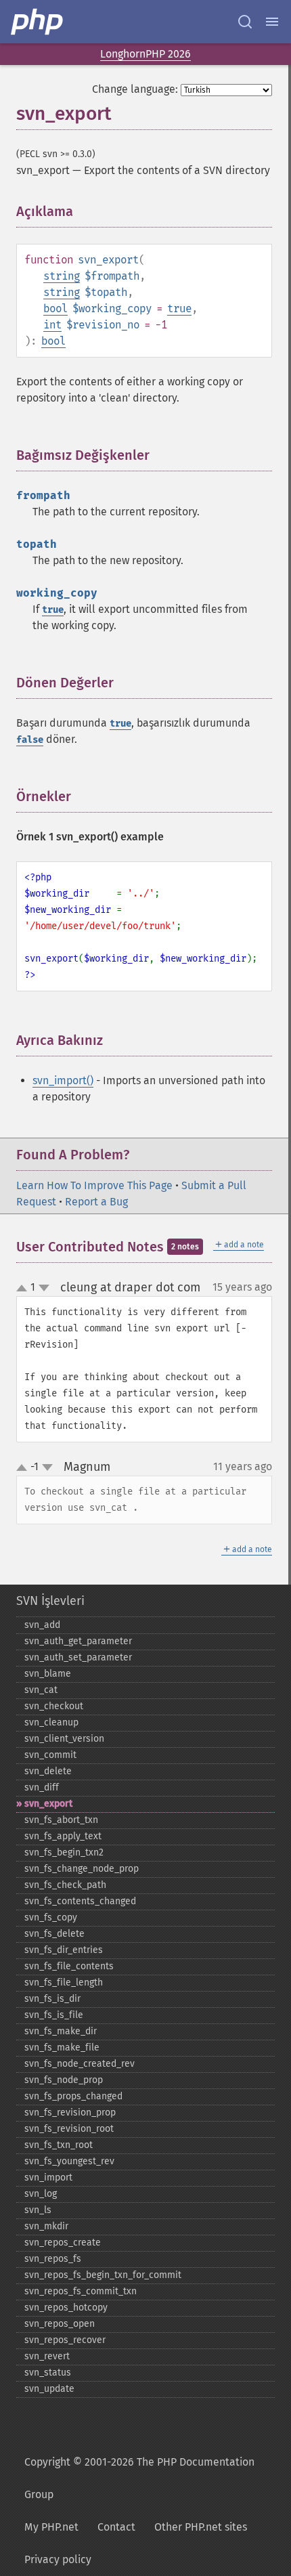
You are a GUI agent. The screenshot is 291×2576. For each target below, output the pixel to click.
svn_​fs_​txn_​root (59, 2145)
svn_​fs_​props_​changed (73, 2096)
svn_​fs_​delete (54, 1934)
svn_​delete (48, 1771)
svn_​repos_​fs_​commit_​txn (81, 2291)
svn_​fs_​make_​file (62, 2047)
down (44, 1288)
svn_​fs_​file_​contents (69, 1966)
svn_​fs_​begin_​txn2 (64, 1852)
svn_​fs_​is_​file (54, 2015)
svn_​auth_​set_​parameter (78, 1657)
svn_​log (41, 2194)
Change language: (135, 89)
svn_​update (49, 2389)
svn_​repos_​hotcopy (66, 2307)
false (30, 740)
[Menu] (272, 22)
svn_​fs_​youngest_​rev (69, 2161)
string (62, 276)
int (52, 325)
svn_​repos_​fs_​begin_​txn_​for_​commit (103, 2275)
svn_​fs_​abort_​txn (61, 1820)
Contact (116, 2527)
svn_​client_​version (64, 1739)
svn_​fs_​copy (51, 1917)
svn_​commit (50, 1755)
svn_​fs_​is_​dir (52, 1999)
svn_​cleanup (51, 1722)
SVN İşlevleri (50, 1601)
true (179, 308)
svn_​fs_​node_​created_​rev (80, 2064)
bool (55, 308)
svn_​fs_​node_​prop (64, 2080)
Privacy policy (58, 2559)
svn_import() (63, 1080)
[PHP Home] (38, 22)
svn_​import (48, 2177)
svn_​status (48, 2373)
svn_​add (42, 1625)
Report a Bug (96, 1202)
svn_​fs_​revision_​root (69, 2129)
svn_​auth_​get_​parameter (78, 1641)
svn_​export (48, 1804)
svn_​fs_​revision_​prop (70, 2112)
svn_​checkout (54, 1706)
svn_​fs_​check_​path (65, 1885)
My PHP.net (51, 2527)
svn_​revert (47, 2356)
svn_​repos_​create (63, 2242)
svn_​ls (38, 2210)
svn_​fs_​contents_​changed (80, 1901)
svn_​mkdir (46, 2226)
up (24, 1289)
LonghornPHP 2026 (145, 54)
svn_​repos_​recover (65, 2340)
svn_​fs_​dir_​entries (64, 1950)
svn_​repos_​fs (53, 2259)
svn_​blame (48, 1674)
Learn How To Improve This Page (94, 1185)
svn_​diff (42, 1787)
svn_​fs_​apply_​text (63, 1836)
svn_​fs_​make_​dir (61, 2031)
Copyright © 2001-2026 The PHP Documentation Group (139, 2478)
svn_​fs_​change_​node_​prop (82, 1869)
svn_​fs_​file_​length (64, 1982)
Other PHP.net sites (201, 2527)
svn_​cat (41, 1690)
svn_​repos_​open (60, 2324)
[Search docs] (245, 22)
